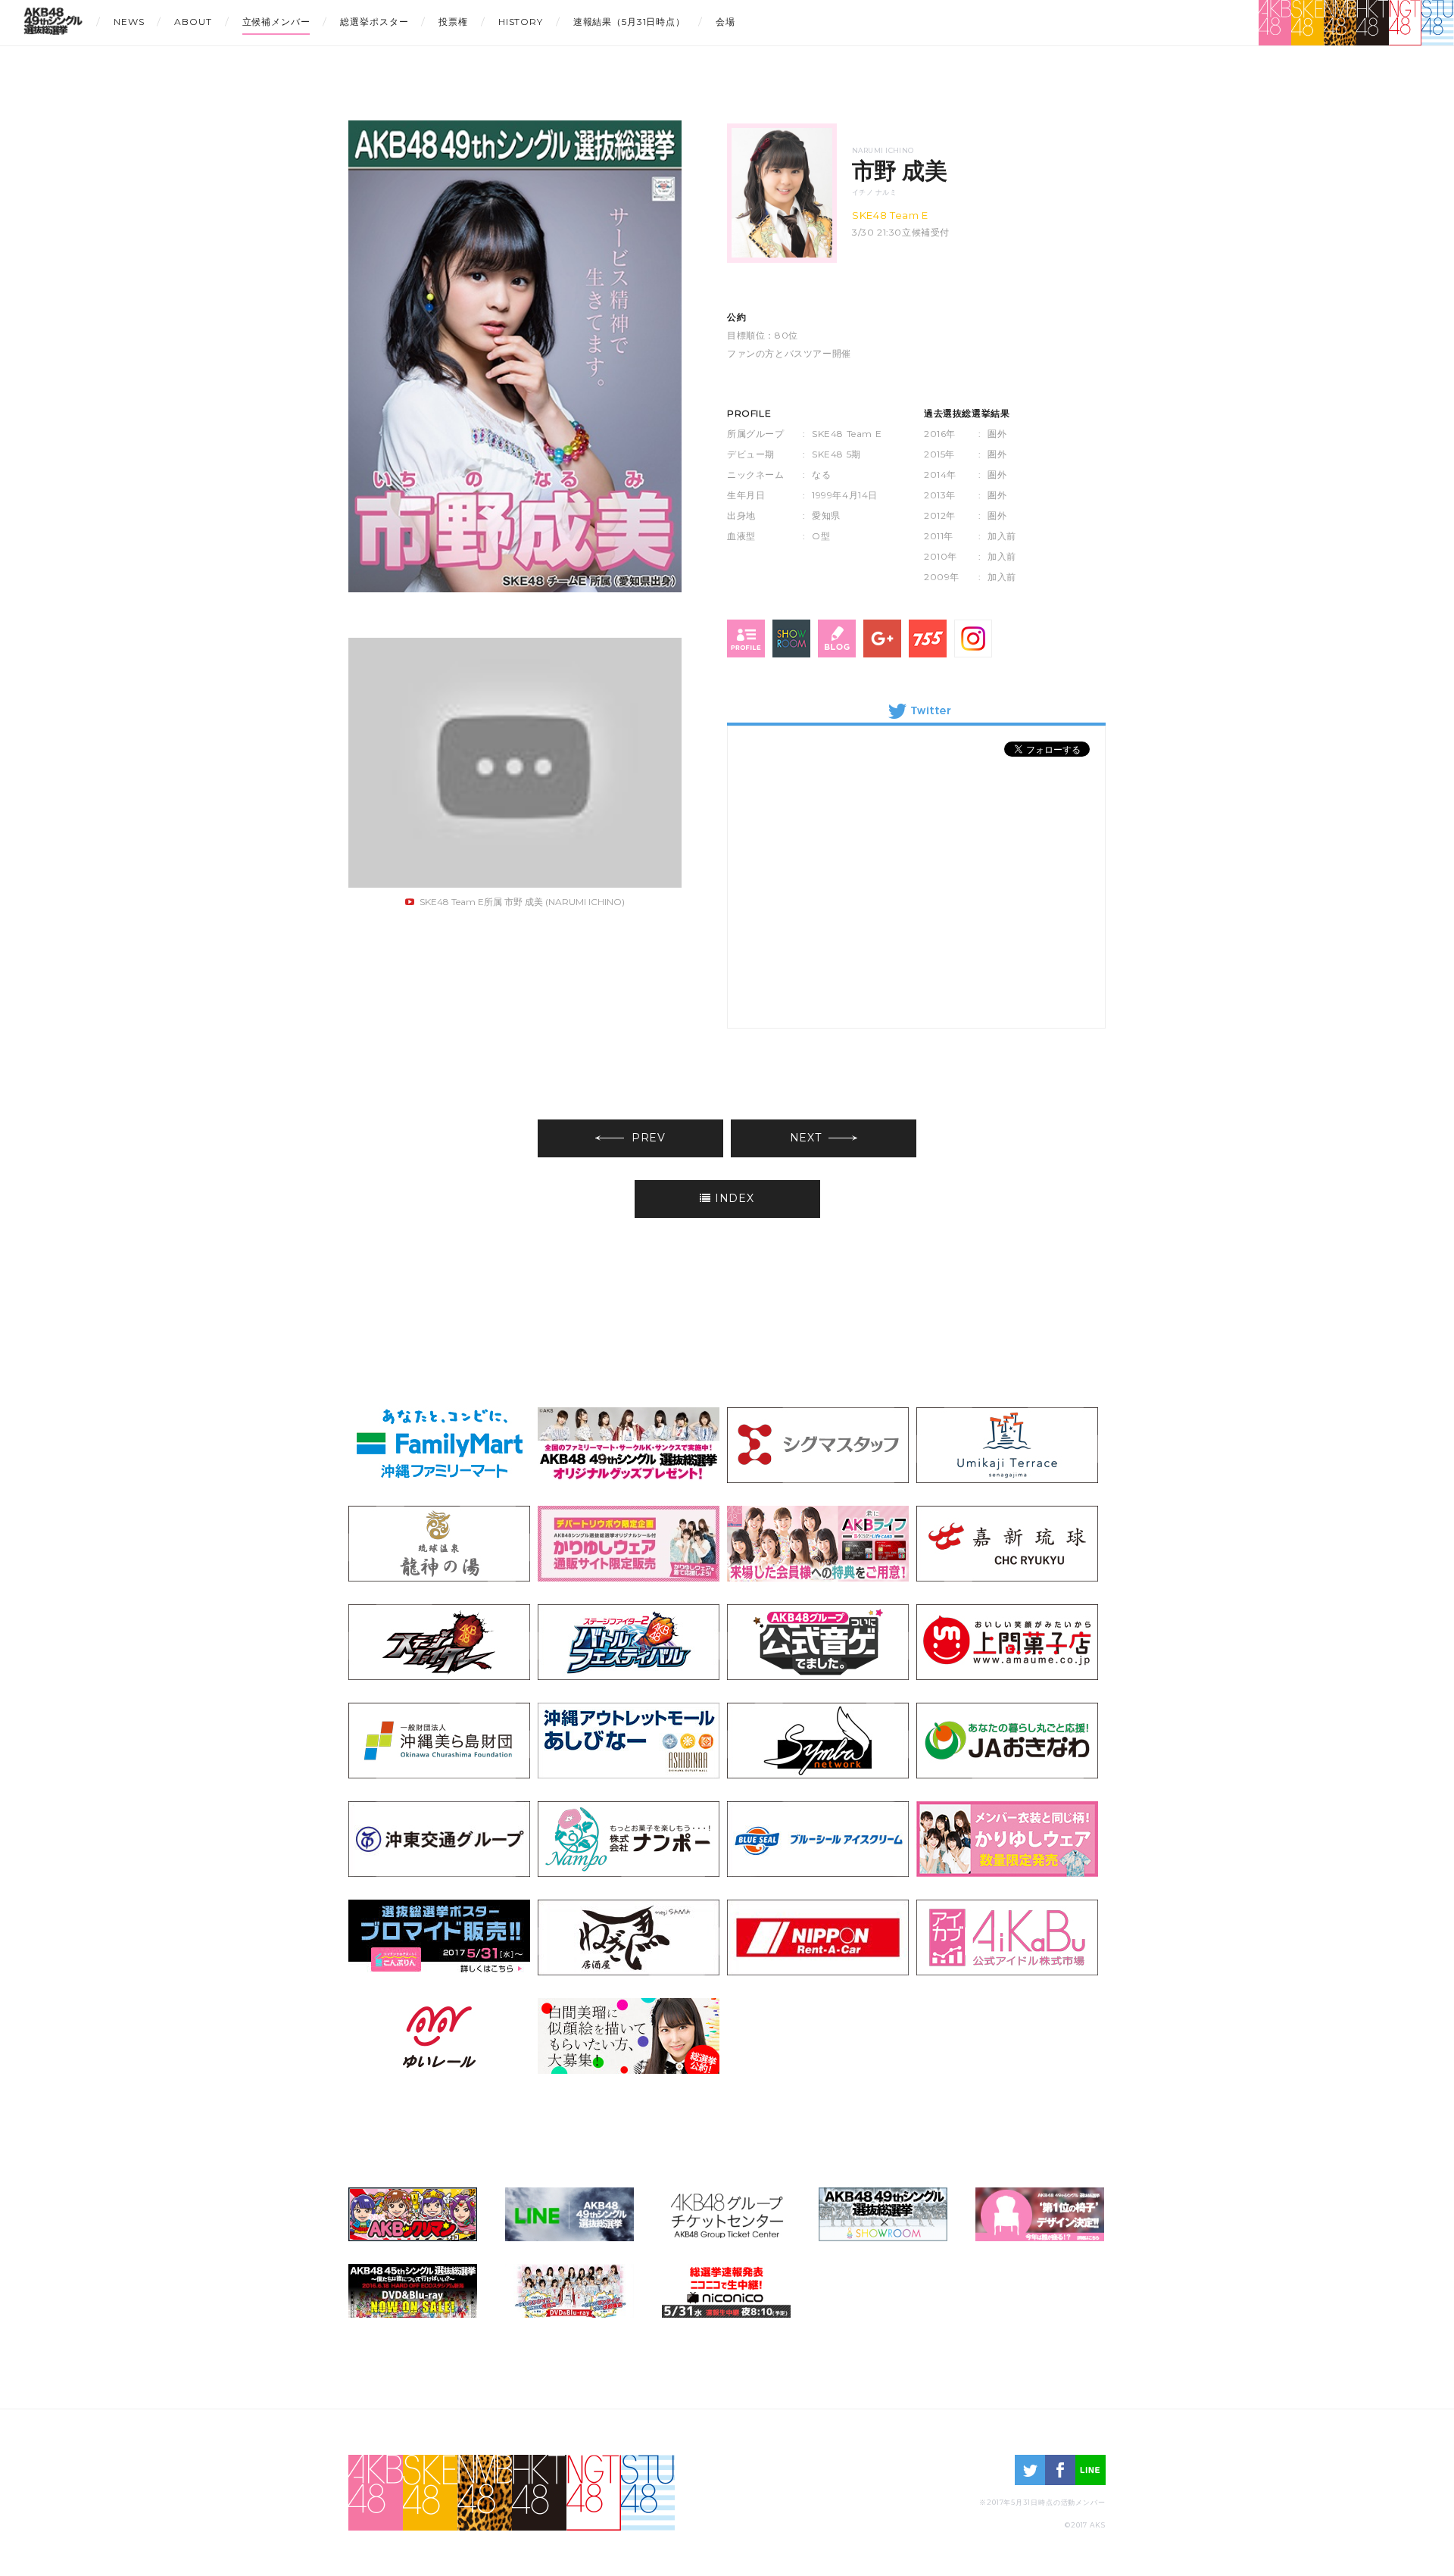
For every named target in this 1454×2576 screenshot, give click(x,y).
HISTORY (521, 22)
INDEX (735, 1198)
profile (746, 639)
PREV (649, 1138)
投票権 (453, 22)
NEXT (806, 1138)
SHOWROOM (791, 639)
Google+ (882, 639)
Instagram (973, 639)
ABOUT (193, 22)
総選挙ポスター (374, 22)
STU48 (1438, 23)
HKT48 (1373, 23)
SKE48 (1307, 23)
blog (837, 639)
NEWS (129, 22)
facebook (1060, 2470)
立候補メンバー (276, 22)
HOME (53, 25)
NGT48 (1405, 23)
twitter (1030, 2470)
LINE (1090, 2470)
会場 (725, 22)
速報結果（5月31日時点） (629, 22)
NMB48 (1340, 23)
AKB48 (1275, 23)
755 (928, 639)
